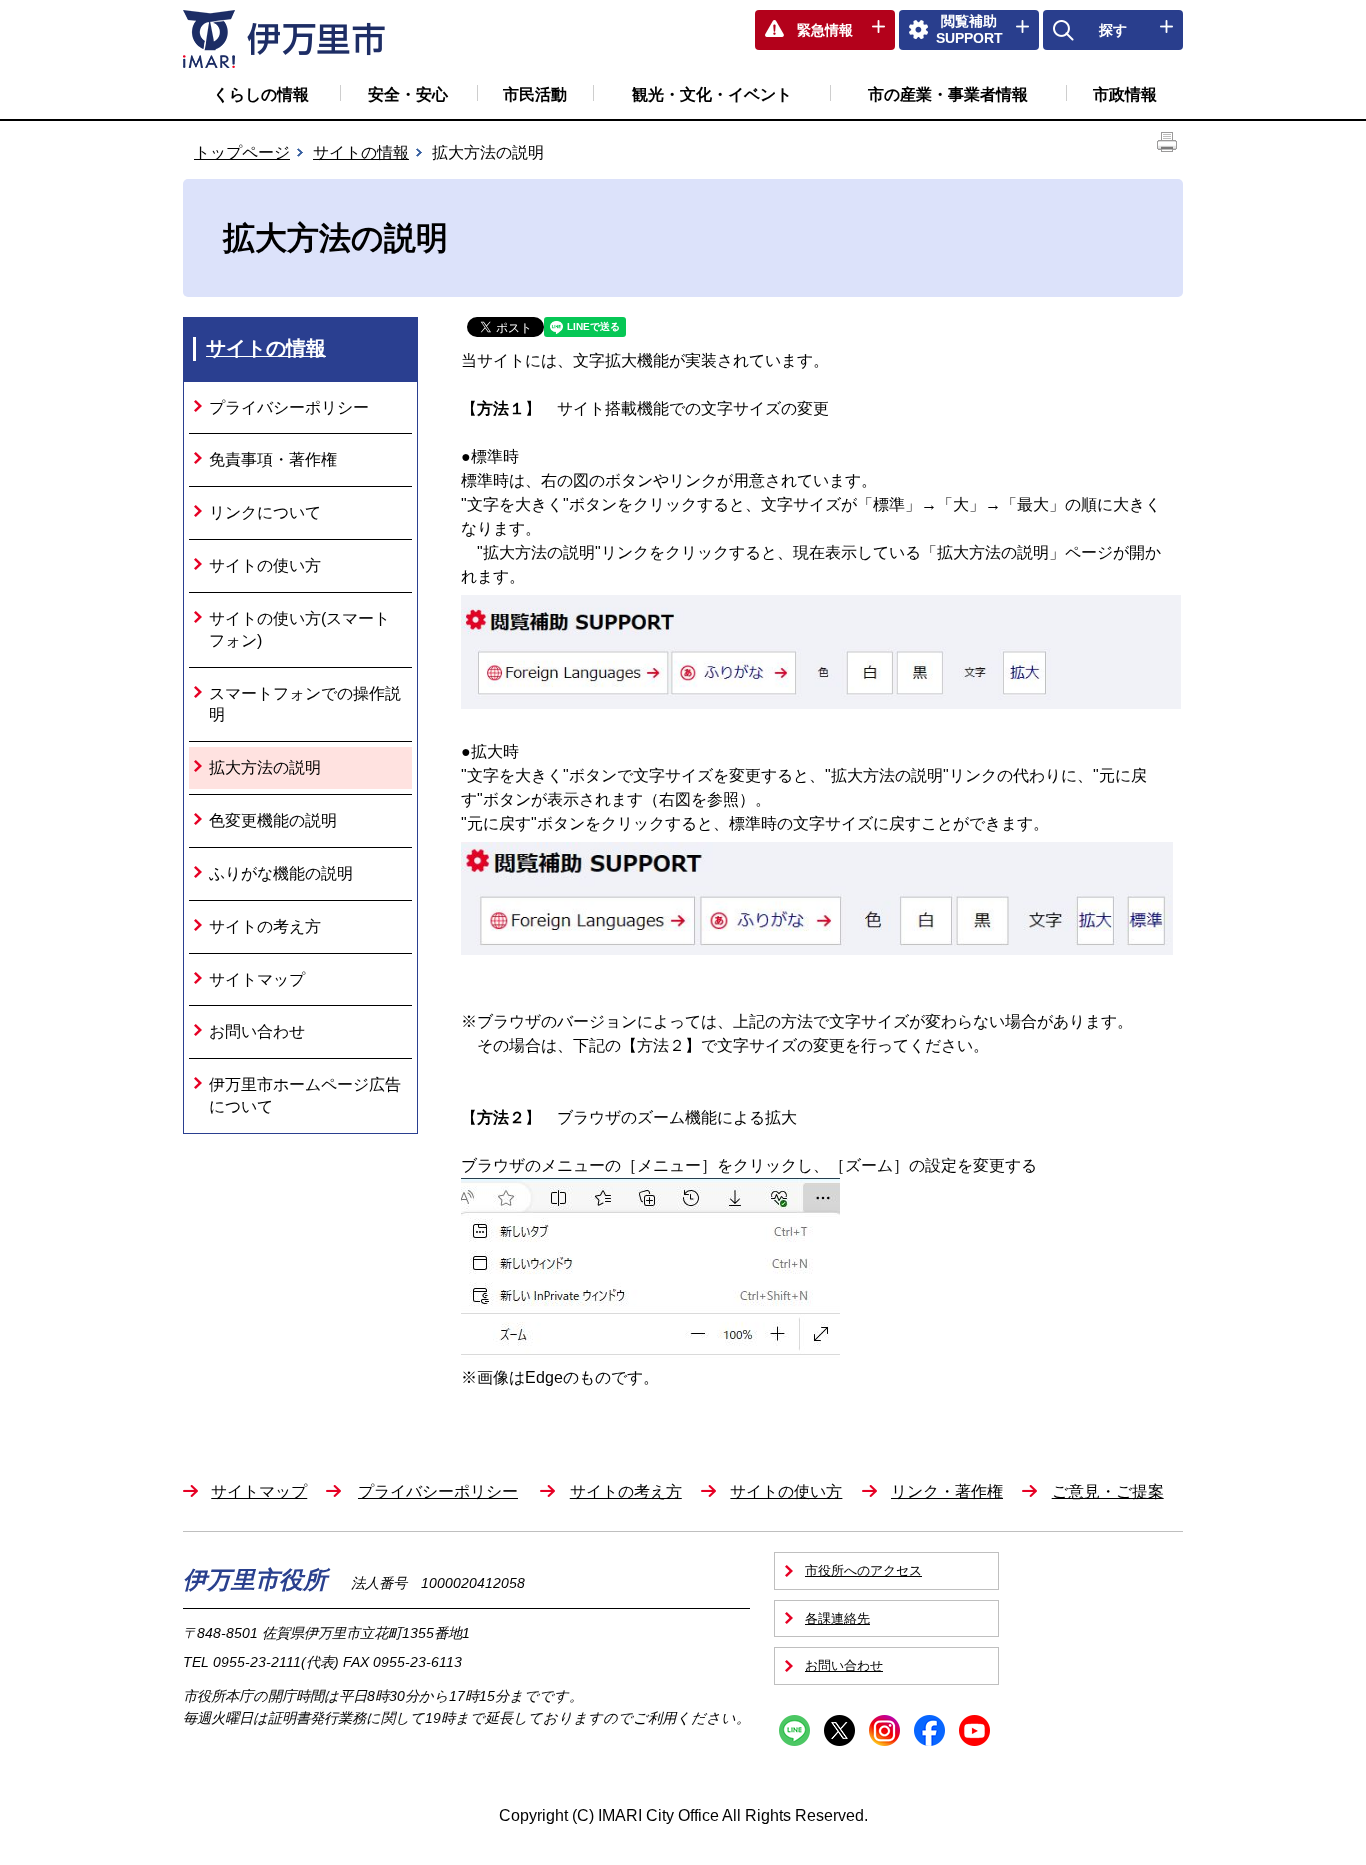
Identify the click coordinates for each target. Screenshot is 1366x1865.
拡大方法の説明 (265, 767)
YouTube (974, 1730)
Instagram (884, 1730)
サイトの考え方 (265, 926)
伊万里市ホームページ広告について (305, 1095)
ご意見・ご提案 (1108, 1491)
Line (794, 1730)
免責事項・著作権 (273, 459)
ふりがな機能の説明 (281, 873)
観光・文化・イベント (712, 94)
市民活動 (535, 94)
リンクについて (265, 512)
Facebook (929, 1730)
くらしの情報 (261, 94)
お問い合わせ (257, 1031)
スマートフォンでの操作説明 (305, 704)
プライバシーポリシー (289, 407)
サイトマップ (257, 979)
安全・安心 (408, 94)
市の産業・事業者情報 (948, 94)
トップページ (242, 152)
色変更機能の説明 (273, 820)
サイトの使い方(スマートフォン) (299, 629)
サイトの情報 (361, 152)
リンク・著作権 (947, 1491)
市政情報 (1125, 94)
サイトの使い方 (265, 565)
